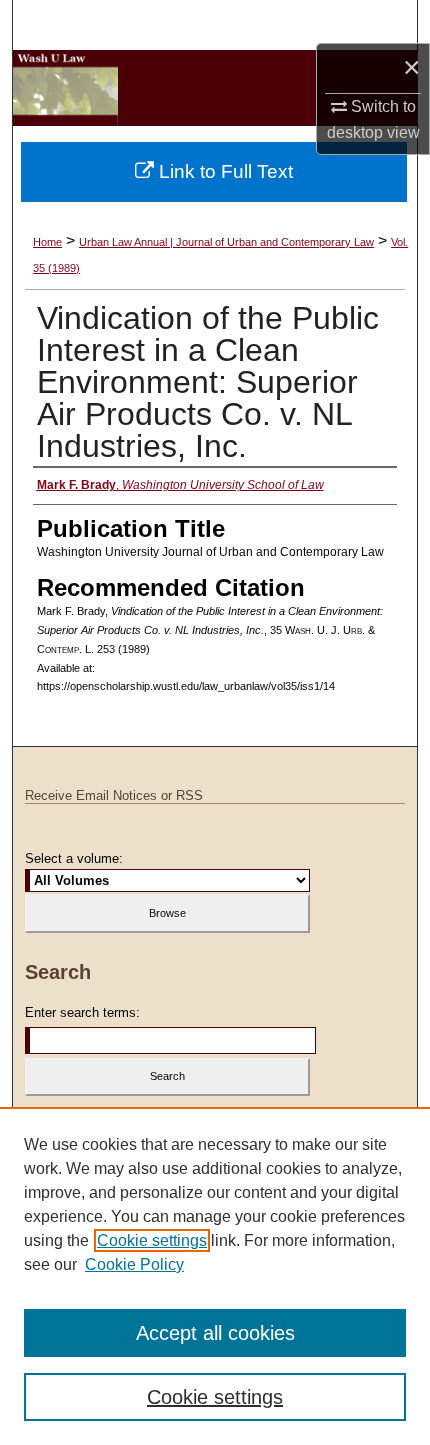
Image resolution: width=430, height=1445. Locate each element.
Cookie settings (152, 1240)
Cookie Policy (134, 1264)
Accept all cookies (215, 1333)
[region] (215, 1276)
